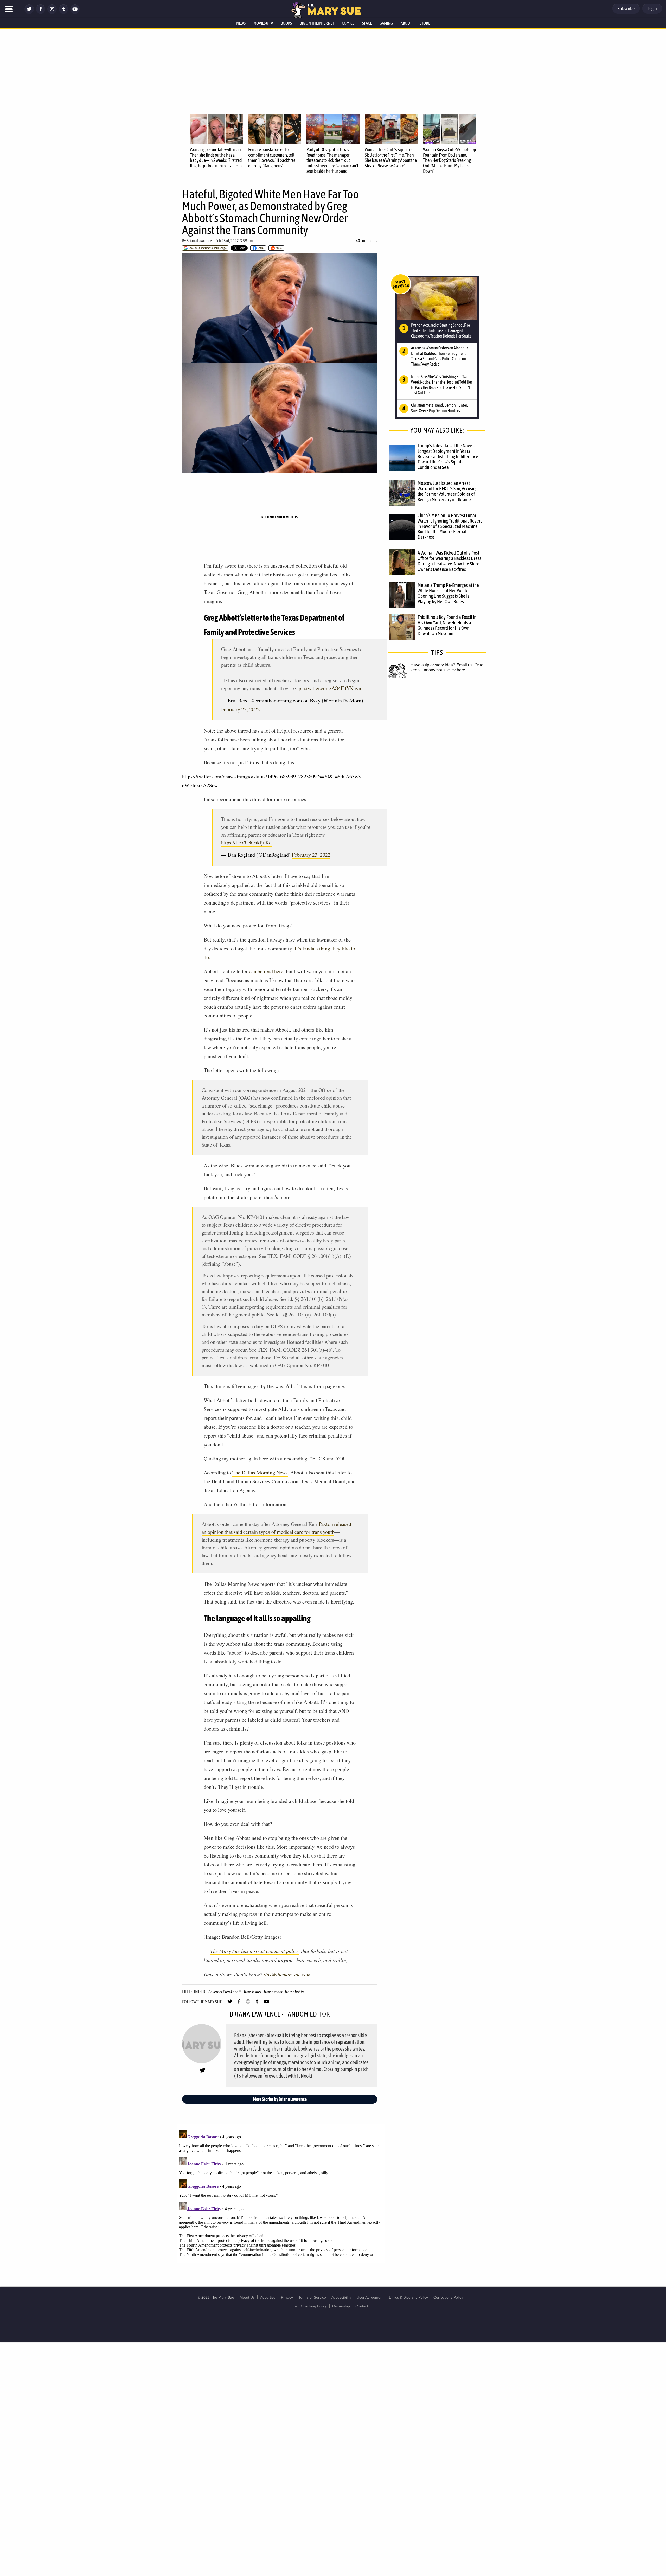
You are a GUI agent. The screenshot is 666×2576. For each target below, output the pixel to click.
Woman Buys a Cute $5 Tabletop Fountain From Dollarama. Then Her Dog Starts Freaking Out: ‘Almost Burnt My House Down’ (450, 160)
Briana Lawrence (199, 241)
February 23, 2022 (240, 709)
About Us (247, 2297)
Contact (362, 2306)
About (406, 23)
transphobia (294, 1992)
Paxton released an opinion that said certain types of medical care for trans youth (276, 1528)
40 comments (367, 241)
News (241, 23)
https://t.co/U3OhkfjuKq (246, 842)
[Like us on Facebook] (41, 12)
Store (425, 23)
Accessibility (341, 2297)
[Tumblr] (63, 12)
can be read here (266, 971)
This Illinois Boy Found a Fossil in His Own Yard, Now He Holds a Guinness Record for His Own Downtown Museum (447, 625)
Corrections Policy (448, 2297)
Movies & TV (263, 23)
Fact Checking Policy (310, 2306)
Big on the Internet (317, 23)
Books (286, 23)
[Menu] (9, 9)
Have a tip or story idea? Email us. (442, 665)
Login (652, 8)
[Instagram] (52, 12)
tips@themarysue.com (287, 1974)
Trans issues (252, 1992)
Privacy (287, 2297)
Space (367, 23)
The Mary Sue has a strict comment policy (255, 1951)
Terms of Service (312, 2297)
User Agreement (370, 2297)
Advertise (268, 2297)
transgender (273, 1992)
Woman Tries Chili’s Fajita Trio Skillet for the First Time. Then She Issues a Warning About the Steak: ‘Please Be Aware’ (391, 158)
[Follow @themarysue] (29, 12)
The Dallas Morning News (260, 1473)
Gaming (386, 23)
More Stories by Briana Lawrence (280, 2099)
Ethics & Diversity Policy (408, 2297)
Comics (348, 23)
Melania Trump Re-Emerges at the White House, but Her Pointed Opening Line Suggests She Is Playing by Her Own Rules (448, 593)
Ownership (341, 2306)
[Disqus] (281, 2193)
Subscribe (626, 8)
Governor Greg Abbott (225, 1992)
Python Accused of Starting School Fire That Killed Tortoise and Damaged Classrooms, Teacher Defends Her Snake (441, 330)
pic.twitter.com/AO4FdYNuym (331, 688)
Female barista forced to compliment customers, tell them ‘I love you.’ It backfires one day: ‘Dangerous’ (272, 158)
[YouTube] (75, 12)
